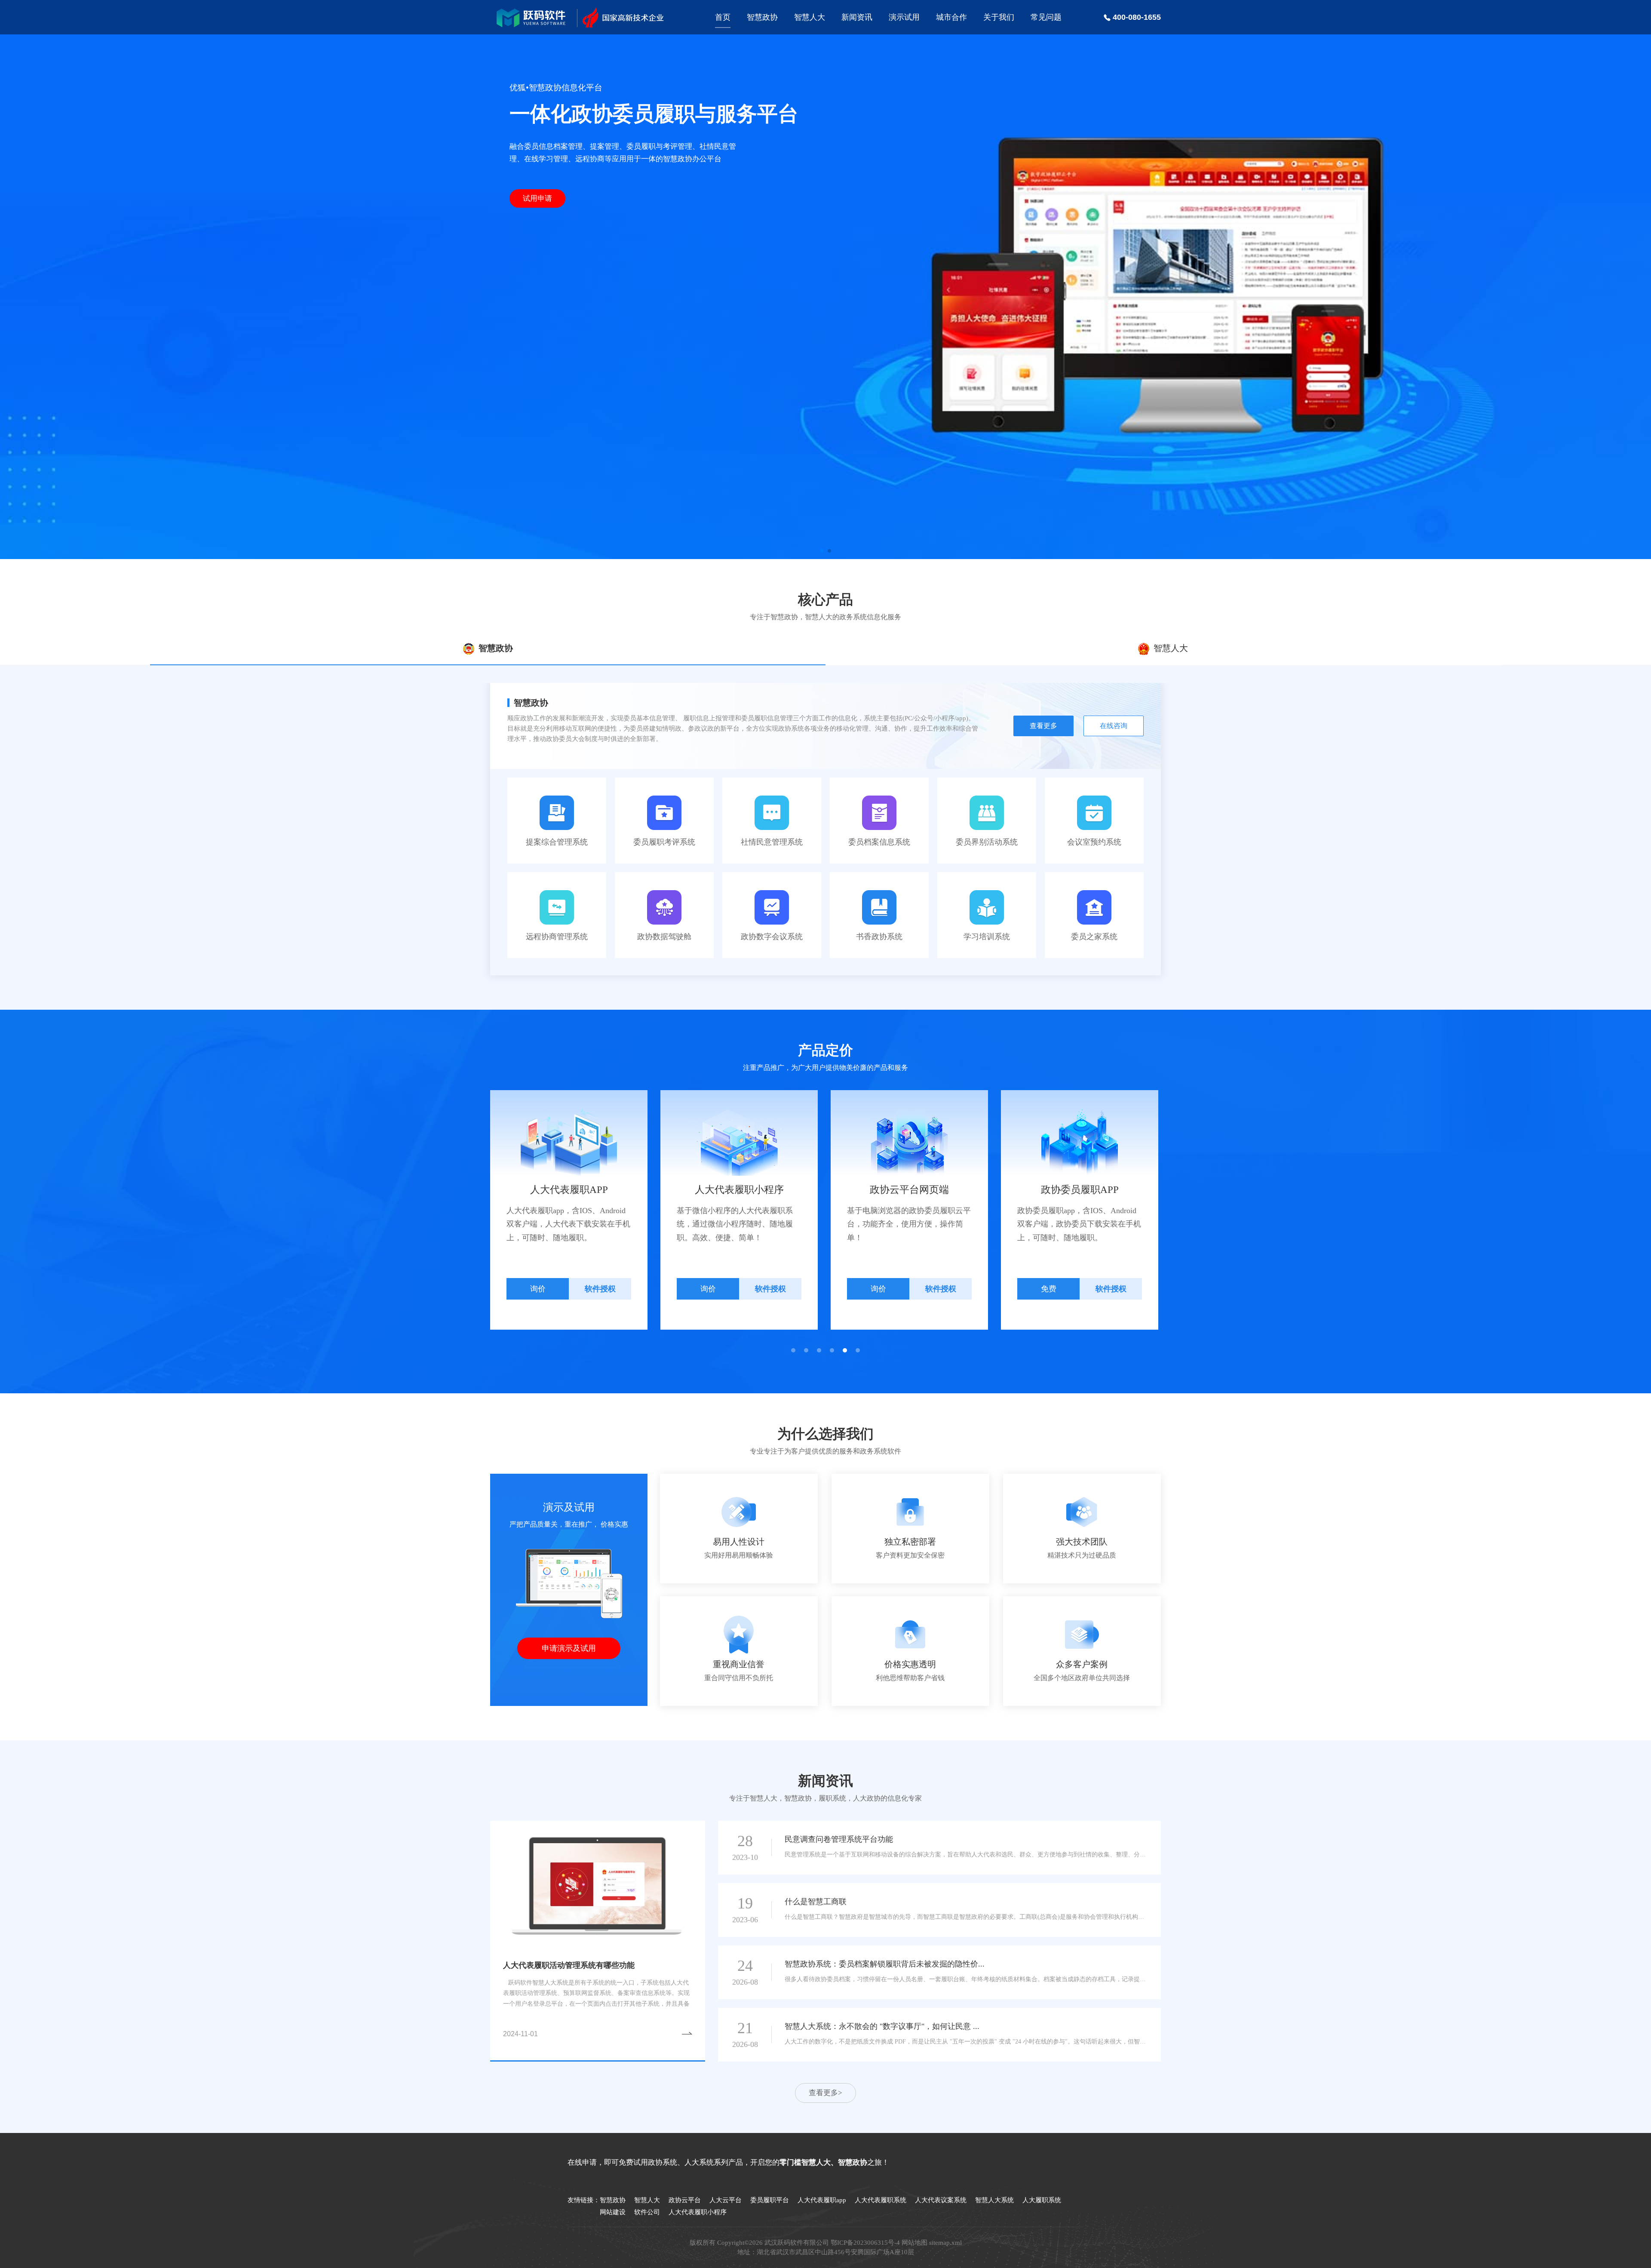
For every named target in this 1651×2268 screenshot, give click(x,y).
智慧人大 (810, 17)
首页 (723, 17)
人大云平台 (726, 2200)
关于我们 (999, 17)
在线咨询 (1114, 726)
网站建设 (613, 2212)
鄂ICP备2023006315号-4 (865, 2243)
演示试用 (904, 17)
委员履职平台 (770, 2200)
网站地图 (914, 2243)
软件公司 (647, 2212)
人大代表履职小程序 (698, 2212)
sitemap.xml (945, 2243)
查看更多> (825, 2093)
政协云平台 (685, 2200)
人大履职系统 (1042, 2200)
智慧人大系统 (994, 2200)
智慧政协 (762, 17)
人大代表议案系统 (941, 2200)
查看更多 (1043, 726)
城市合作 (951, 17)
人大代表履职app (822, 2200)
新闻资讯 (857, 17)
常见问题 (1046, 17)
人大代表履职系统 (881, 2200)
